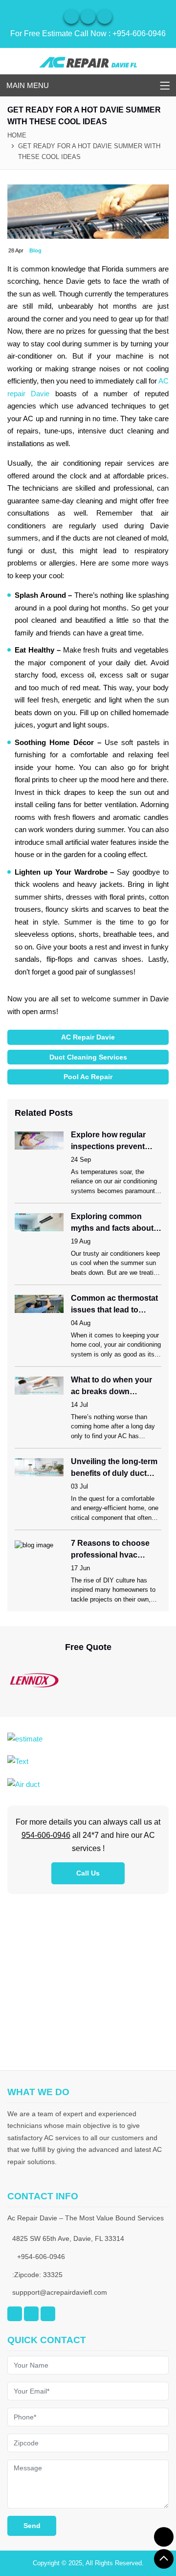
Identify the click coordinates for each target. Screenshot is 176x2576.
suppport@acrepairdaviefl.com (60, 2292)
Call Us (88, 1873)
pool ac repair (88, 1077)
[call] (164, 2537)
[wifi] (71, 17)
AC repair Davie (88, 1037)
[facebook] (88, 17)
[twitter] (105, 17)
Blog (35, 250)
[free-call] (25, 1738)
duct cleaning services (88, 1057)
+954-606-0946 (139, 34)
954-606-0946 (46, 1835)
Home (17, 135)
